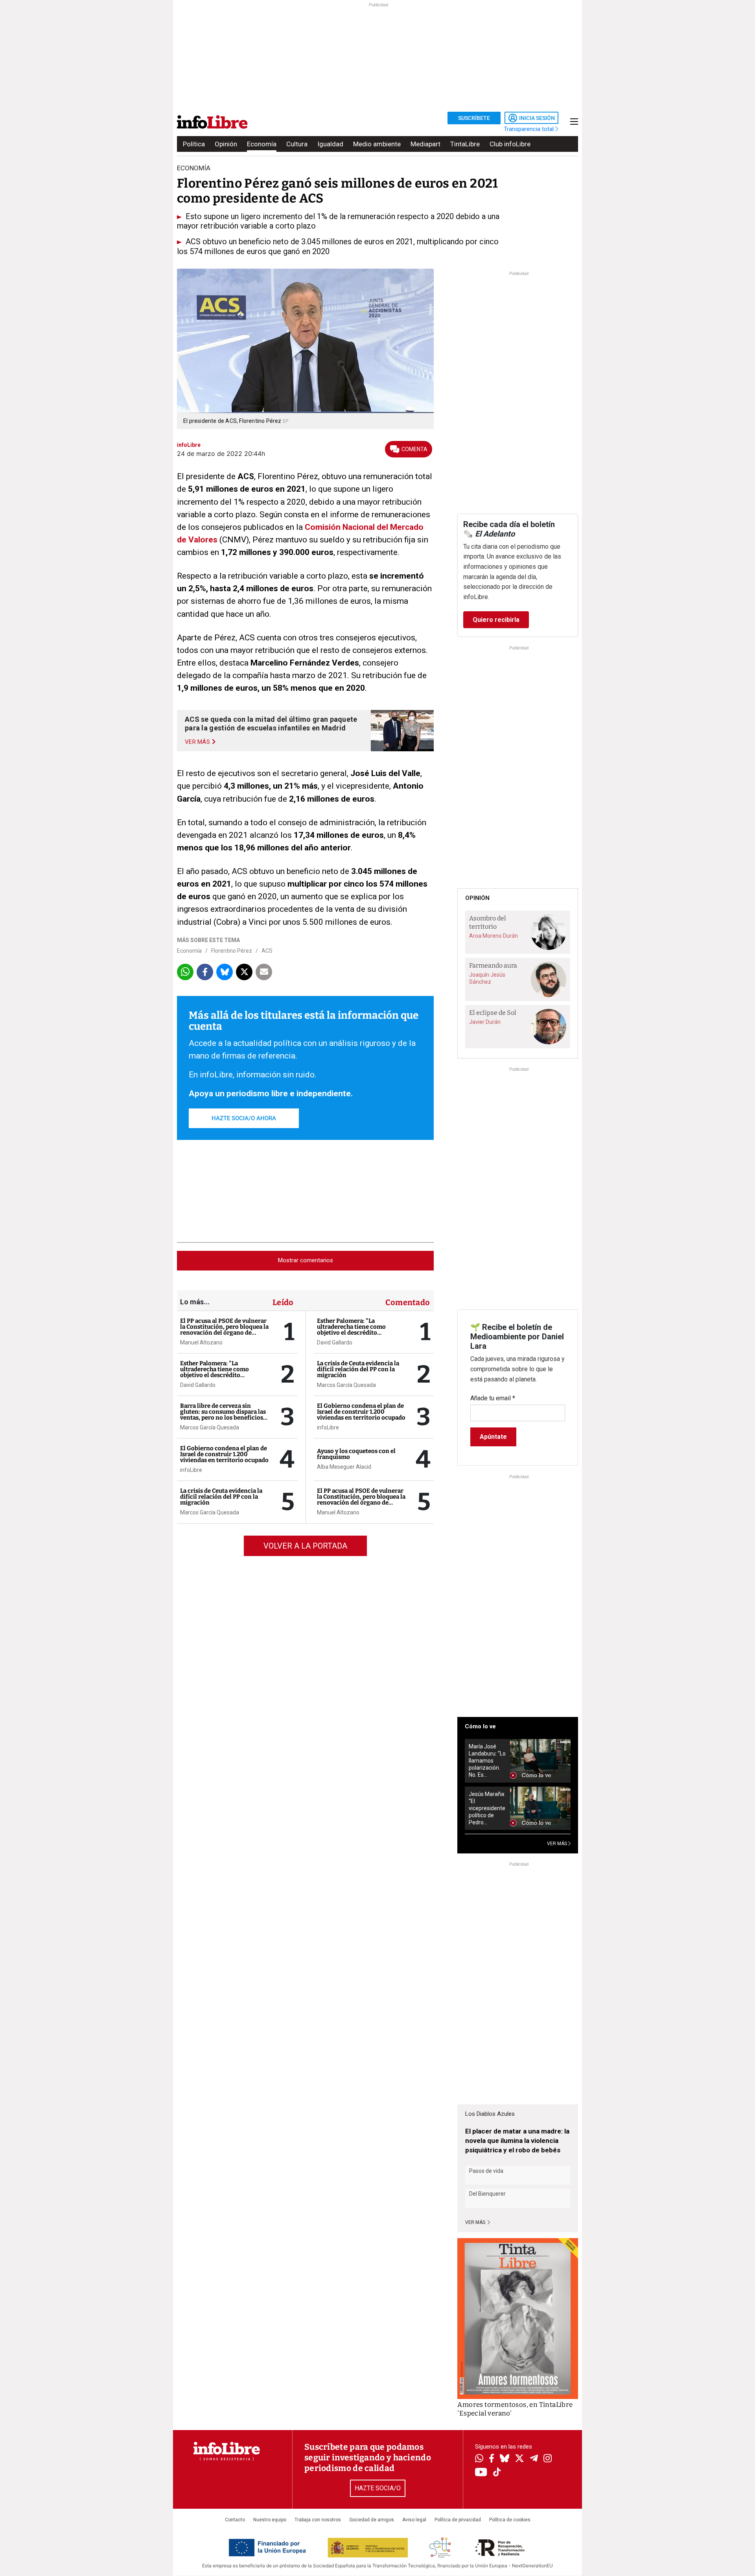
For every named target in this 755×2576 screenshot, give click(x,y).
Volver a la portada (305, 1546)
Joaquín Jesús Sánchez (487, 978)
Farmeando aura (493, 965)
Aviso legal (414, 2520)
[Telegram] (534, 2459)
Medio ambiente (377, 144)
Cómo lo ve (480, 1726)
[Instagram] (548, 2459)
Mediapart (425, 144)
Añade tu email (493, 1398)
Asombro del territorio (488, 922)
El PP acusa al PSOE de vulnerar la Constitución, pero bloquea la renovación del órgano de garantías (224, 1330)
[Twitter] (519, 2459)
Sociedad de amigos (372, 2520)
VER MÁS (558, 1844)
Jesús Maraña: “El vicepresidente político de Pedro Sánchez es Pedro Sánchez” (487, 1808)
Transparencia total (529, 129)
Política (194, 144)
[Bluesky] (505, 2459)
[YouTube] (481, 2473)
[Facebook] (492, 2459)
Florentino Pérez (232, 951)
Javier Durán (485, 1022)
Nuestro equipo (270, 2520)
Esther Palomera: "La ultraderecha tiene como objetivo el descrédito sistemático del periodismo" (219, 1372)
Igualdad (330, 144)
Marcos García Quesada (210, 1427)
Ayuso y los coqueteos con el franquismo (356, 1454)
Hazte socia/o (378, 2488)
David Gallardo (198, 1385)
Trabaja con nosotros (318, 2520)
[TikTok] (497, 2473)
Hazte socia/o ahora (244, 1118)
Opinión (226, 144)
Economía (262, 144)
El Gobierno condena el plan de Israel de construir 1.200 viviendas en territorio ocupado (224, 1454)
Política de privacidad (458, 2520)
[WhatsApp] (479, 2459)
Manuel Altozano (201, 1342)
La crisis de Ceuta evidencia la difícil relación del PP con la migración (221, 1497)
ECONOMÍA (194, 168)
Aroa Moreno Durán (494, 936)
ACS (267, 951)
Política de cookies (510, 2520)
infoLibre (191, 1470)
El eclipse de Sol (493, 1013)
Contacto (235, 2520)
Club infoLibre (510, 144)
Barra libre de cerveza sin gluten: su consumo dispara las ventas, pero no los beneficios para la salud (223, 1415)
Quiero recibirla (496, 620)
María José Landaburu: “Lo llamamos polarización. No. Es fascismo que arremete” (487, 1761)
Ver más (476, 2222)
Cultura (297, 144)
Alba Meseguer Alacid (344, 1467)
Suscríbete (474, 118)
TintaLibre (465, 144)
